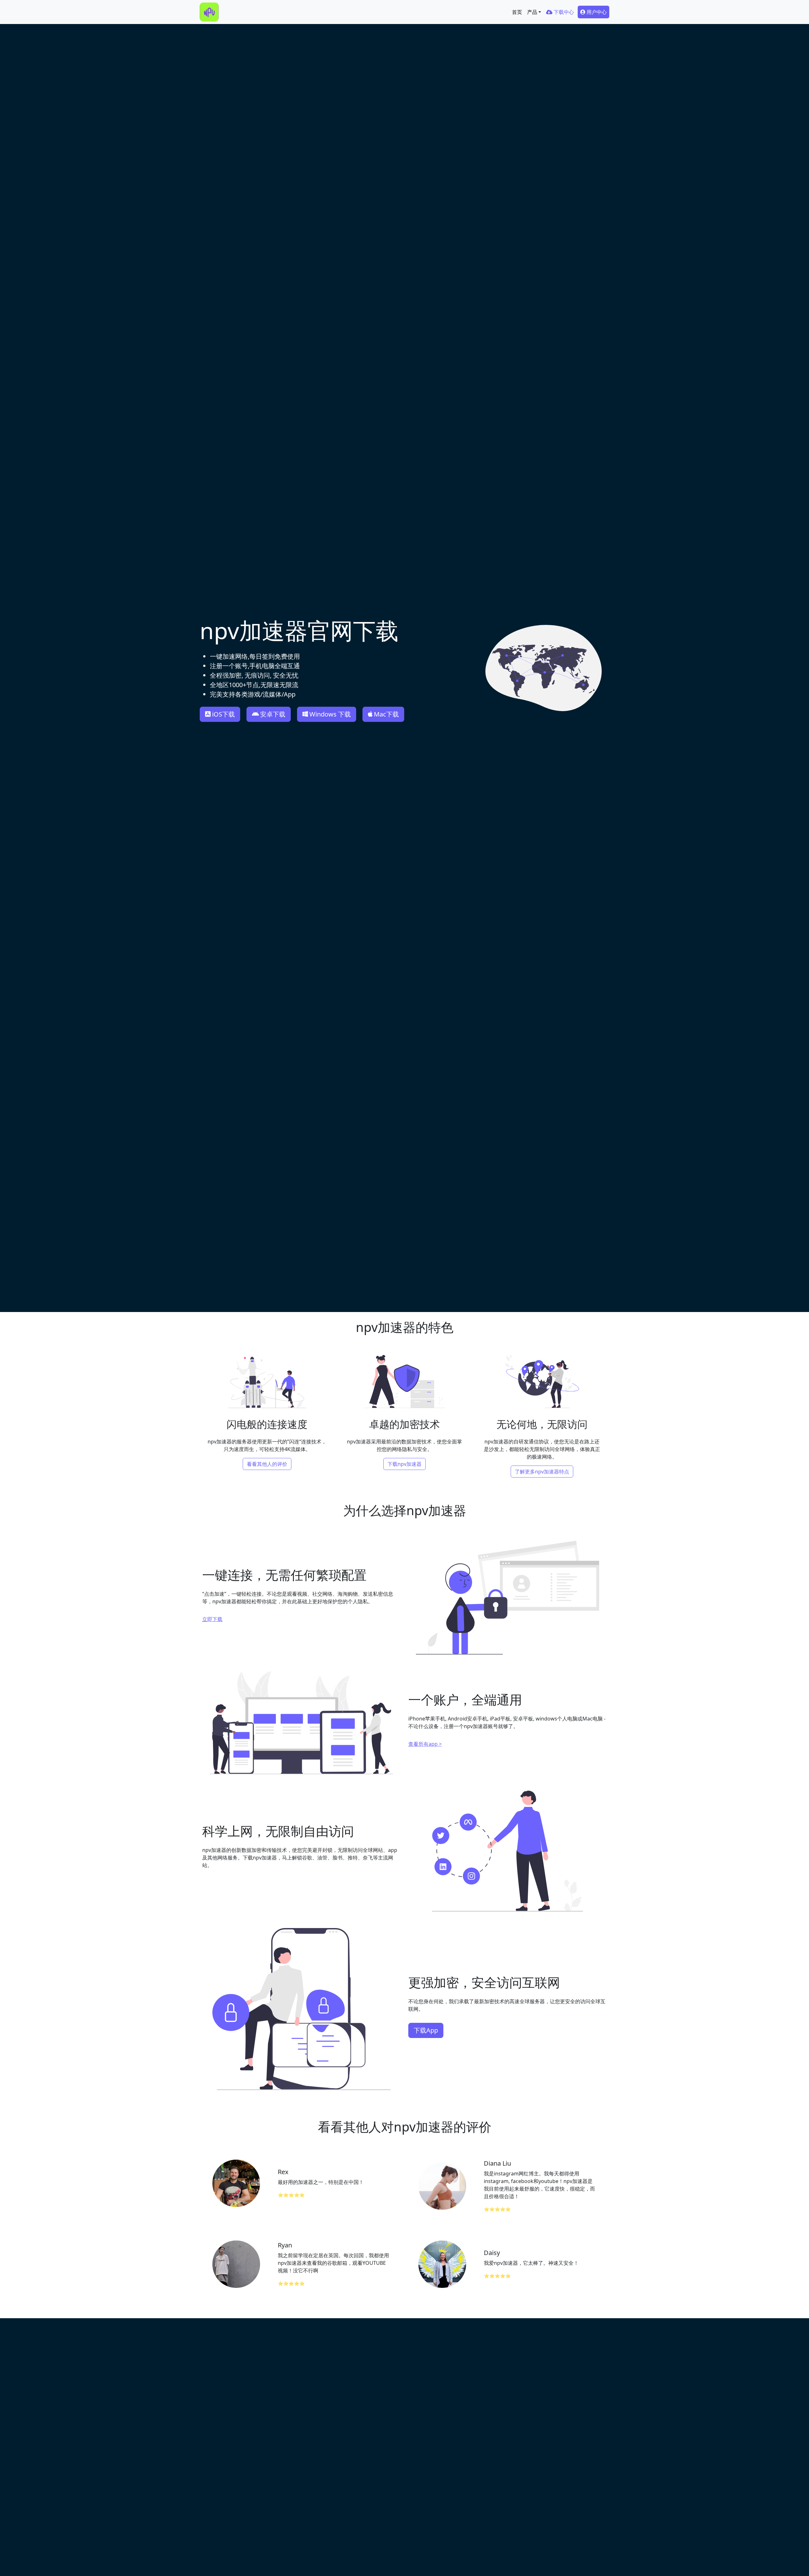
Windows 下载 (330, 714)
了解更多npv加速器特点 (542, 1472)
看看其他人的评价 (267, 1464)
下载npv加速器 (404, 1464)
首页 (517, 12)
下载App (426, 2030)
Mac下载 (386, 714)
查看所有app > (425, 1744)
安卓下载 (273, 714)
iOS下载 (223, 714)
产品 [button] (532, 12)
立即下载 (212, 1619)
